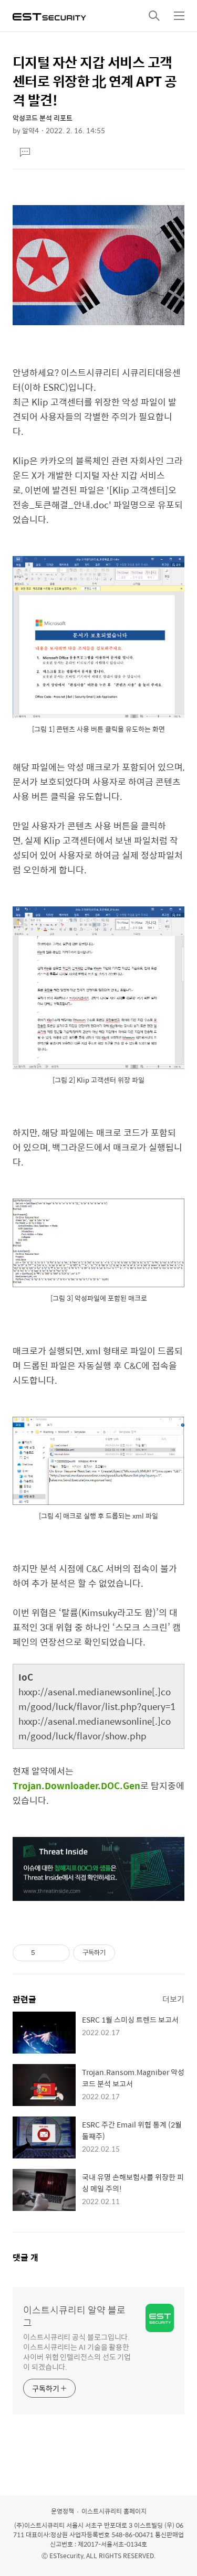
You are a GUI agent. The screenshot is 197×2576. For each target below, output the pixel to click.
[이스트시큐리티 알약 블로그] (49, 16)
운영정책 (63, 2511)
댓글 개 (25, 2257)
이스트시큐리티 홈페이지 (114, 2511)
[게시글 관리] (58, 1953)
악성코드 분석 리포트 (43, 118)
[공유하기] (45, 1953)
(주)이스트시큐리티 (39, 2525)
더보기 (173, 1999)
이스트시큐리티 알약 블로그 (74, 2316)
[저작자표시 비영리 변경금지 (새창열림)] (129, 1953)
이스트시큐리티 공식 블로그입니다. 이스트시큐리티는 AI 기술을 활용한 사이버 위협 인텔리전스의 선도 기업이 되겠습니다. (77, 2351)
